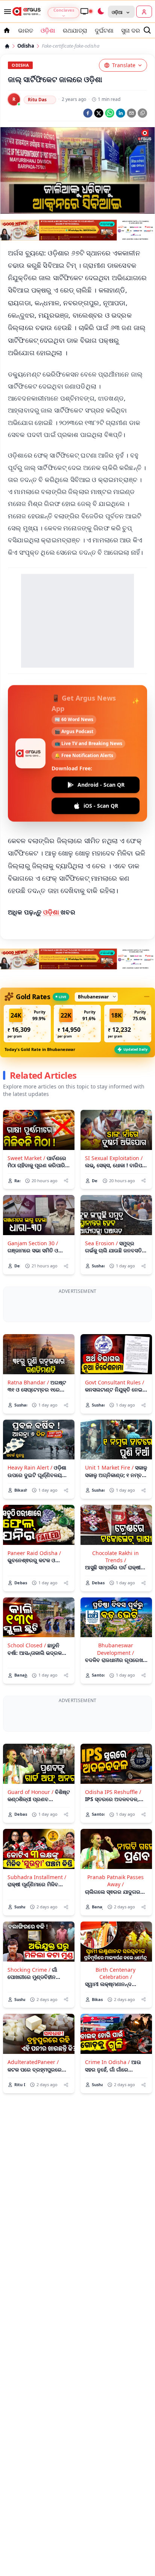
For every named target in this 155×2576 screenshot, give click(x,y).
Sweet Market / (26, 1158)
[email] (131, 113)
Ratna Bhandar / (28, 1414)
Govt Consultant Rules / (115, 1414)
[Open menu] (6, 12)
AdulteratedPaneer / (33, 2125)
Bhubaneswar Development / (115, 1681)
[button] (27, 1024)
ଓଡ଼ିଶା (52, 912)
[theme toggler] (100, 12)
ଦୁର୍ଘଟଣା (104, 30)
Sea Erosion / (101, 1243)
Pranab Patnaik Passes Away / (115, 1944)
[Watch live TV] (86, 11)
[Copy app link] (142, 113)
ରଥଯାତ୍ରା (75, 30)
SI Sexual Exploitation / (114, 1158)
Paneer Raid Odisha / (34, 1584)
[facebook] (88, 113)
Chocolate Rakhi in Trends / (115, 1588)
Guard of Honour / (30, 1855)
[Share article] (66, 1181)
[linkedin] (121, 113)
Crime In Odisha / (107, 2125)
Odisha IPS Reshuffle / (113, 1855)
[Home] (7, 46)
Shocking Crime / (29, 2033)
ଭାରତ (26, 30)
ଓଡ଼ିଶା (48, 30)
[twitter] (99, 113)
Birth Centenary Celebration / (115, 2036)
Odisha (26, 46)
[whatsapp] (110, 113)
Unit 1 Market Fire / (109, 1499)
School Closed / (27, 1677)
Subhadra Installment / (37, 1940)
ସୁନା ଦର (131, 30)
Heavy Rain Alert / (30, 1499)
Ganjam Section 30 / (33, 1243)
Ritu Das (37, 100)
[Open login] (144, 12)
